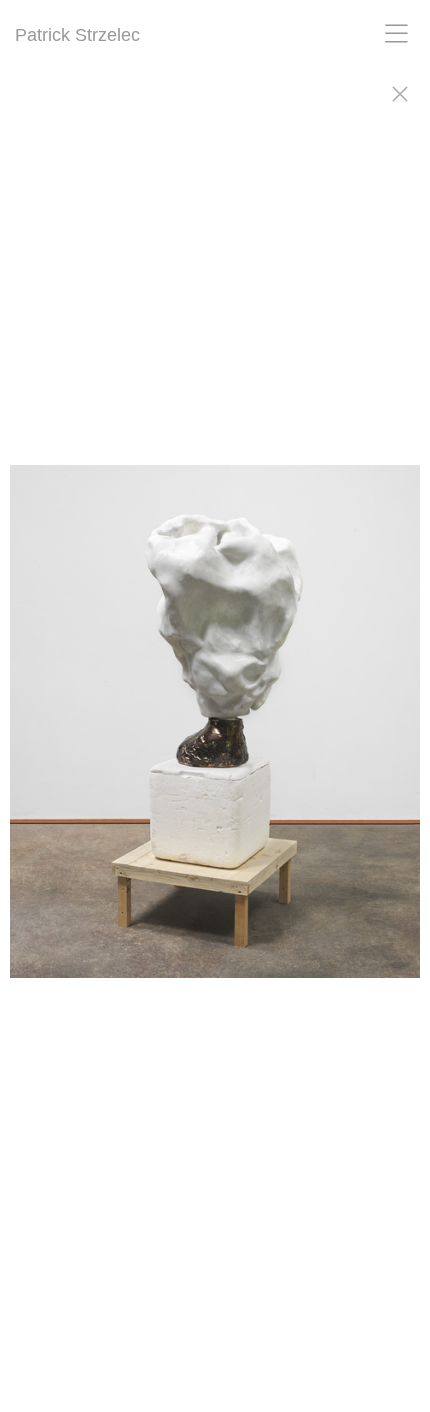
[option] (215, 731)
